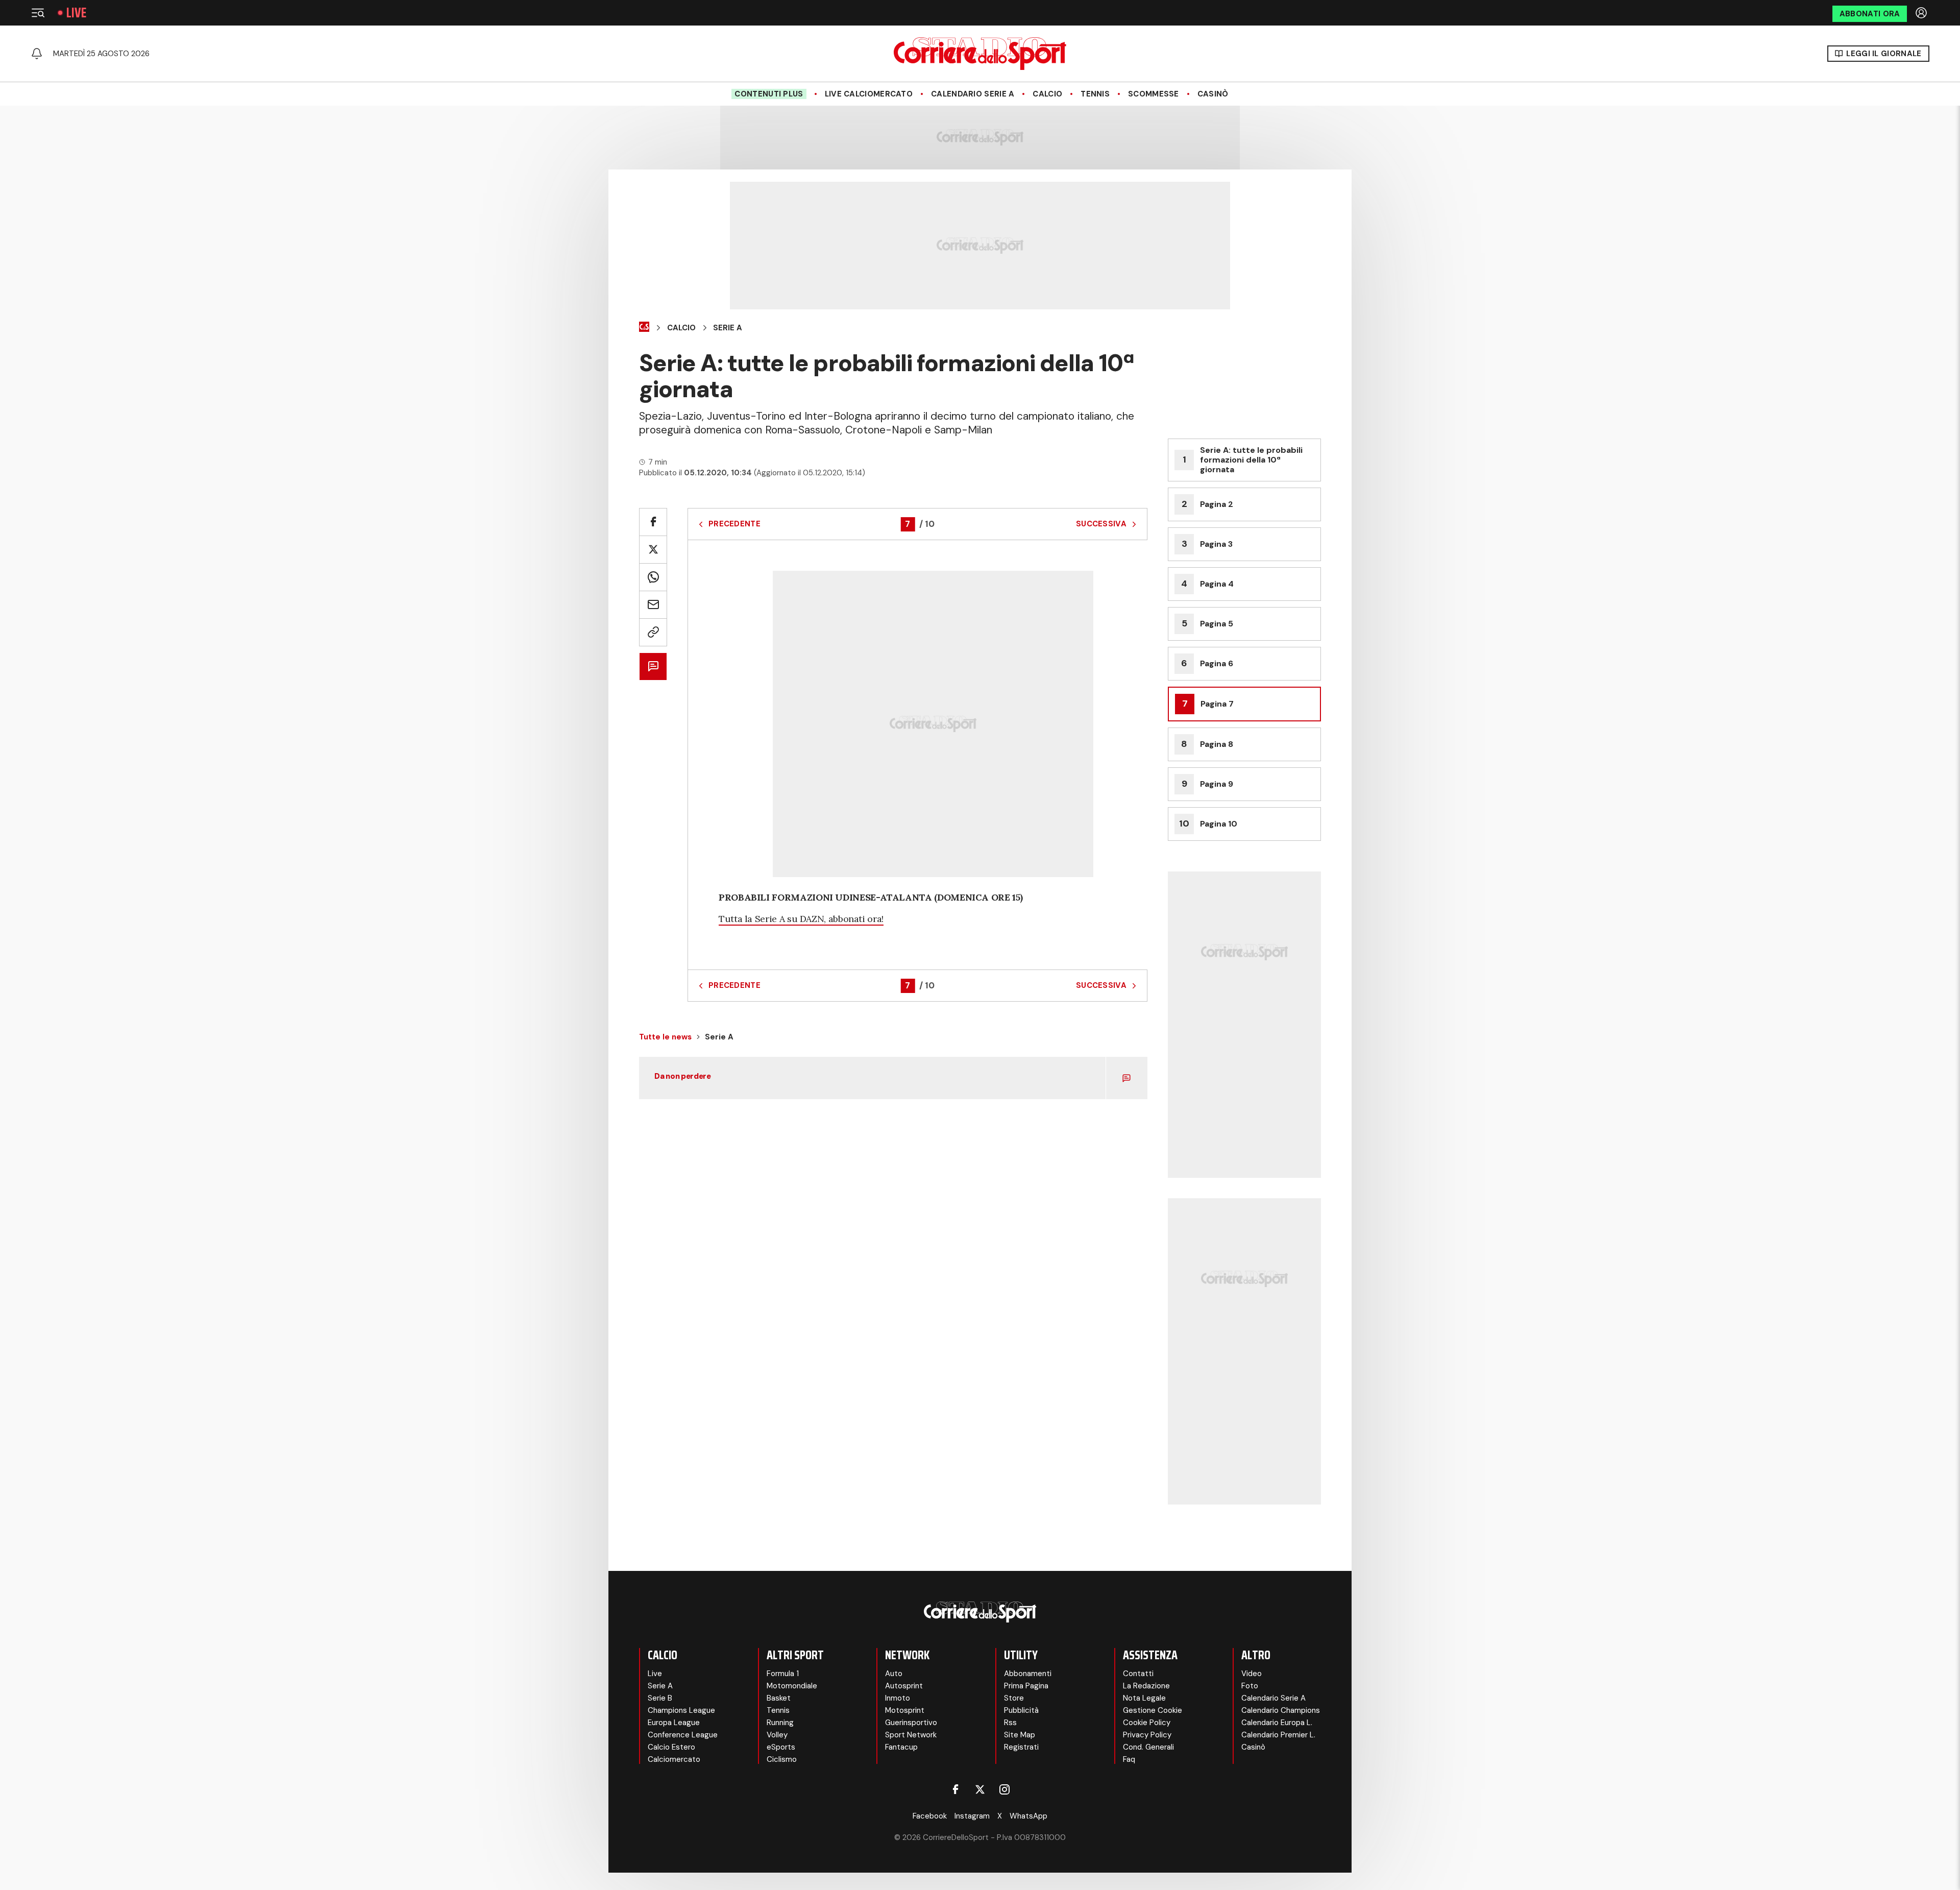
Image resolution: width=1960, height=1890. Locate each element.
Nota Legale (1144, 1698)
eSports (781, 1747)
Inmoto (898, 1698)
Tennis (1095, 94)
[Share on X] (653, 550)
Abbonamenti (1028, 1674)
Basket (779, 1698)
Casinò (1213, 94)
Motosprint (905, 1710)
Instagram (972, 1816)
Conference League (683, 1735)
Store (1014, 1698)
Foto (1250, 1686)
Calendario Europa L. (1277, 1723)
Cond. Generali (1148, 1747)
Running (780, 1723)
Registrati (1021, 1747)
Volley (777, 1735)
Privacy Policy (1147, 1735)
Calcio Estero (671, 1747)
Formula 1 (783, 1674)
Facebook (930, 1816)
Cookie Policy (1147, 1723)
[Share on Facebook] (653, 522)
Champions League (681, 1710)
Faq (1129, 1759)
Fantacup (901, 1747)
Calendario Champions (1281, 1710)
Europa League (674, 1723)
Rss (1010, 1723)
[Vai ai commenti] (653, 667)
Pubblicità (1021, 1710)
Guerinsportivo (911, 1723)
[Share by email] (653, 605)
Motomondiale (792, 1686)
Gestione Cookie (1153, 1710)
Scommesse (1154, 94)
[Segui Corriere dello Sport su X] (980, 1789)
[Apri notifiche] (37, 54)
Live (76, 13)
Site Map (1020, 1735)
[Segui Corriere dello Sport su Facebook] (955, 1789)
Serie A (728, 328)
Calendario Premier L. (1278, 1735)
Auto (894, 1674)
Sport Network (911, 1735)
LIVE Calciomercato (869, 94)
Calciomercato (674, 1759)
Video (1252, 1674)
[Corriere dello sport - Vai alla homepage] (980, 54)
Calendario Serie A (973, 94)
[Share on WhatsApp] (653, 577)
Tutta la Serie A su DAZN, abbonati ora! (801, 919)
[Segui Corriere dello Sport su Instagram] (1004, 1789)
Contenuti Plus (769, 94)
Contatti (1138, 1674)
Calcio (1047, 94)
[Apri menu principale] (38, 13)
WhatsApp (1028, 1816)
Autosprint (904, 1686)
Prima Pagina (1026, 1686)
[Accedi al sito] (1922, 13)
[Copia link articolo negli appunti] (653, 632)
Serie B (660, 1698)
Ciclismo (782, 1759)
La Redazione (1146, 1686)
